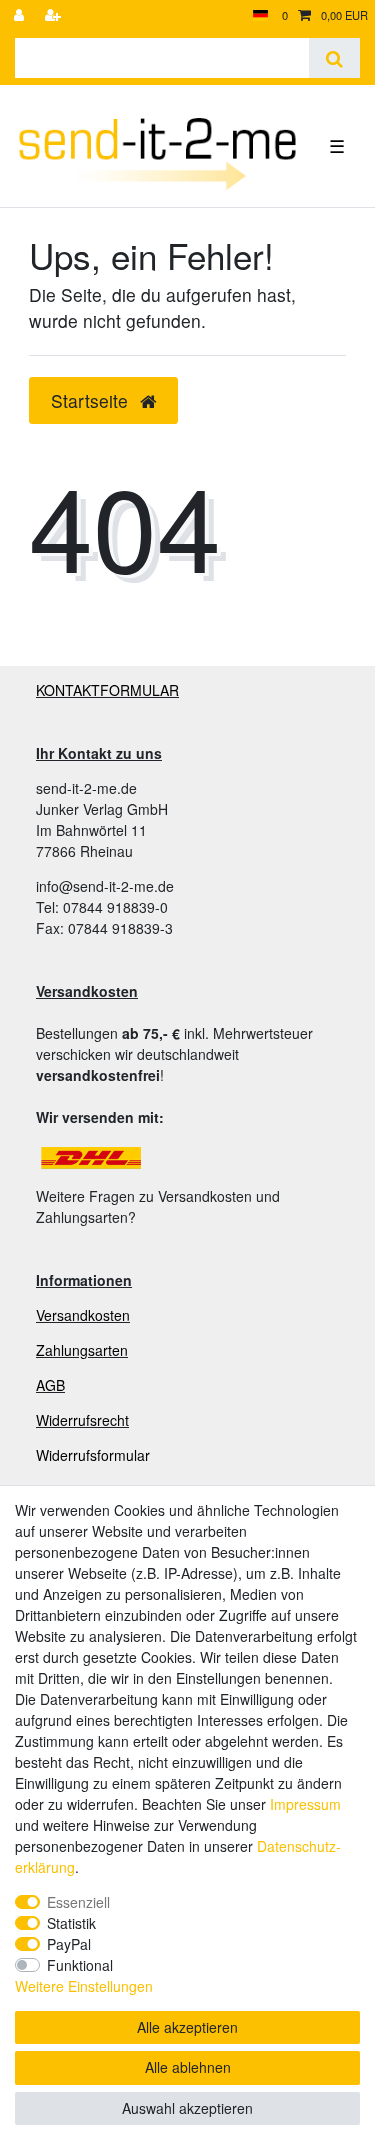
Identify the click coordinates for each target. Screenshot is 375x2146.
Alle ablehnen (188, 2067)
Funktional (80, 1965)
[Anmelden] (21, 15)
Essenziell (78, 1902)
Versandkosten (83, 1315)
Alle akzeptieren (187, 2027)
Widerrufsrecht (82, 1420)
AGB (50, 1385)
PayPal (69, 1944)
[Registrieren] (55, 15)
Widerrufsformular (93, 1455)
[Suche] (334, 58)
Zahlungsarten (82, 1350)
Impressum (305, 1804)
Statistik (71, 1923)
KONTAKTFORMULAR (107, 690)
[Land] (260, 15)
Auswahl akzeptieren (187, 2108)
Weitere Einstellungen (84, 1986)
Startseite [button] (92, 400)
